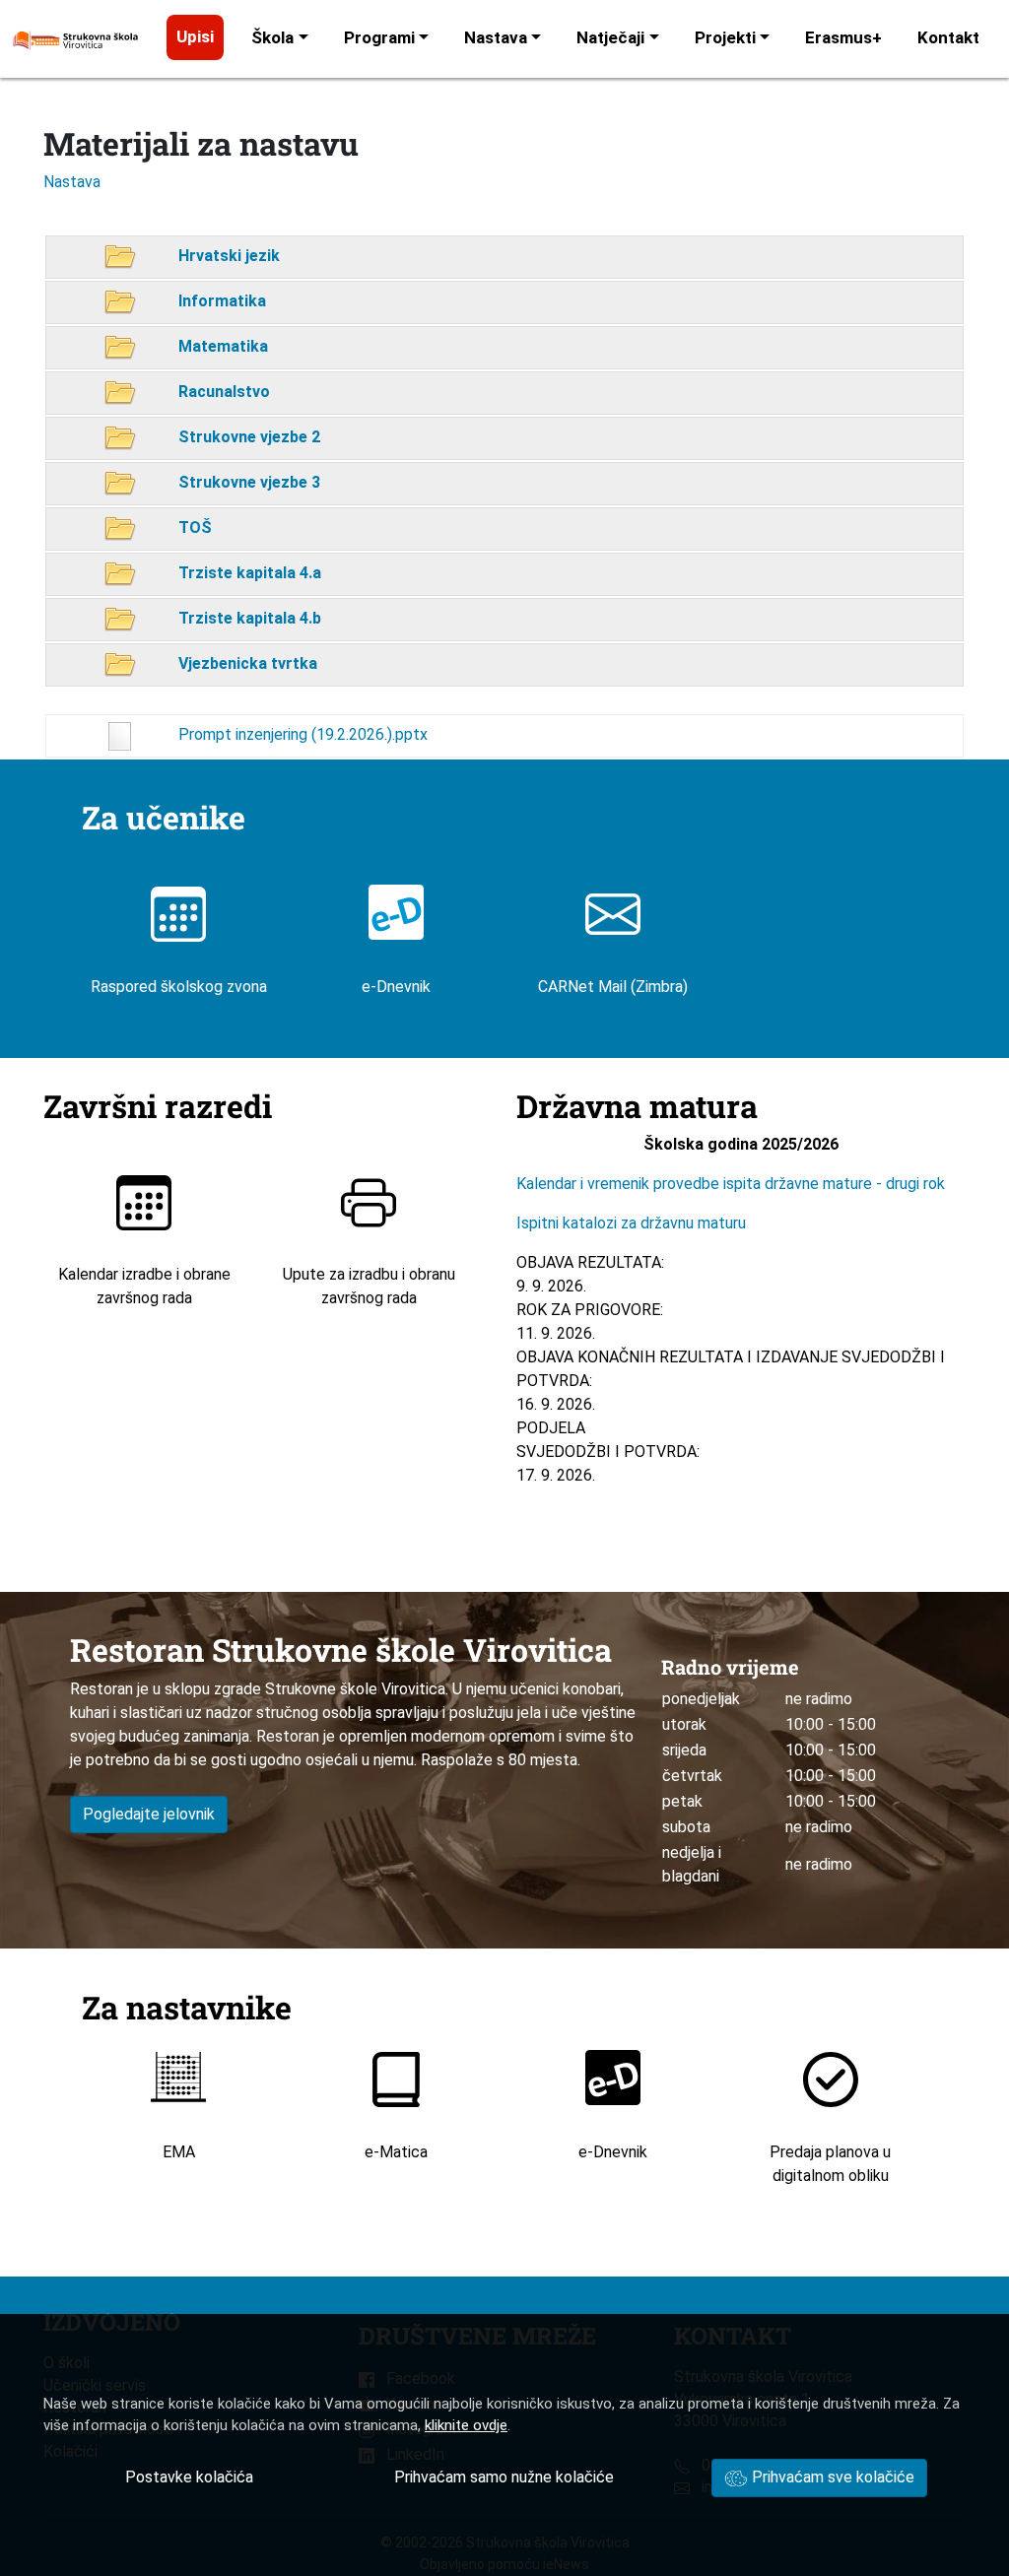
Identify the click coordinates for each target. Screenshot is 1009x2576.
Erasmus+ (843, 37)
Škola (272, 37)
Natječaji (610, 37)
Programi (379, 37)
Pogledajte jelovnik (149, 1814)
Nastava (496, 37)
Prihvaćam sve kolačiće (831, 2477)
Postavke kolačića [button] (189, 2477)
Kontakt (948, 37)
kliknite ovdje (466, 2425)
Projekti (725, 37)
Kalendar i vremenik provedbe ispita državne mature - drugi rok (733, 1184)
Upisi (195, 36)
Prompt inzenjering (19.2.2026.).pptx (301, 734)
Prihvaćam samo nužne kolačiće (504, 2477)
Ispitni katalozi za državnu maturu (631, 1223)
